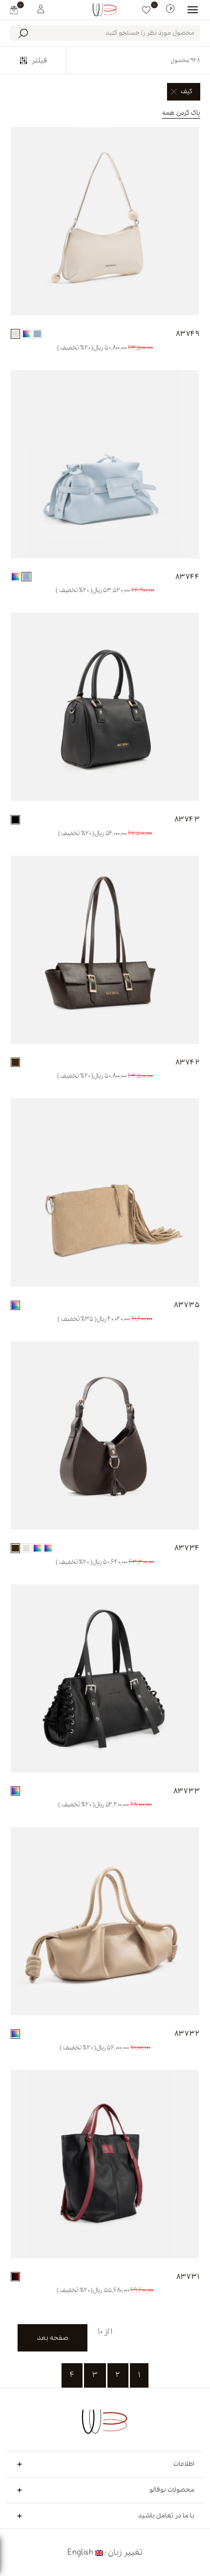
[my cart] (14, 10)
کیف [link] (187, 92)
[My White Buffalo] (41, 8)
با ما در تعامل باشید (166, 2516)
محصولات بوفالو (172, 2490)
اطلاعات (184, 2464)
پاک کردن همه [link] (181, 113)
